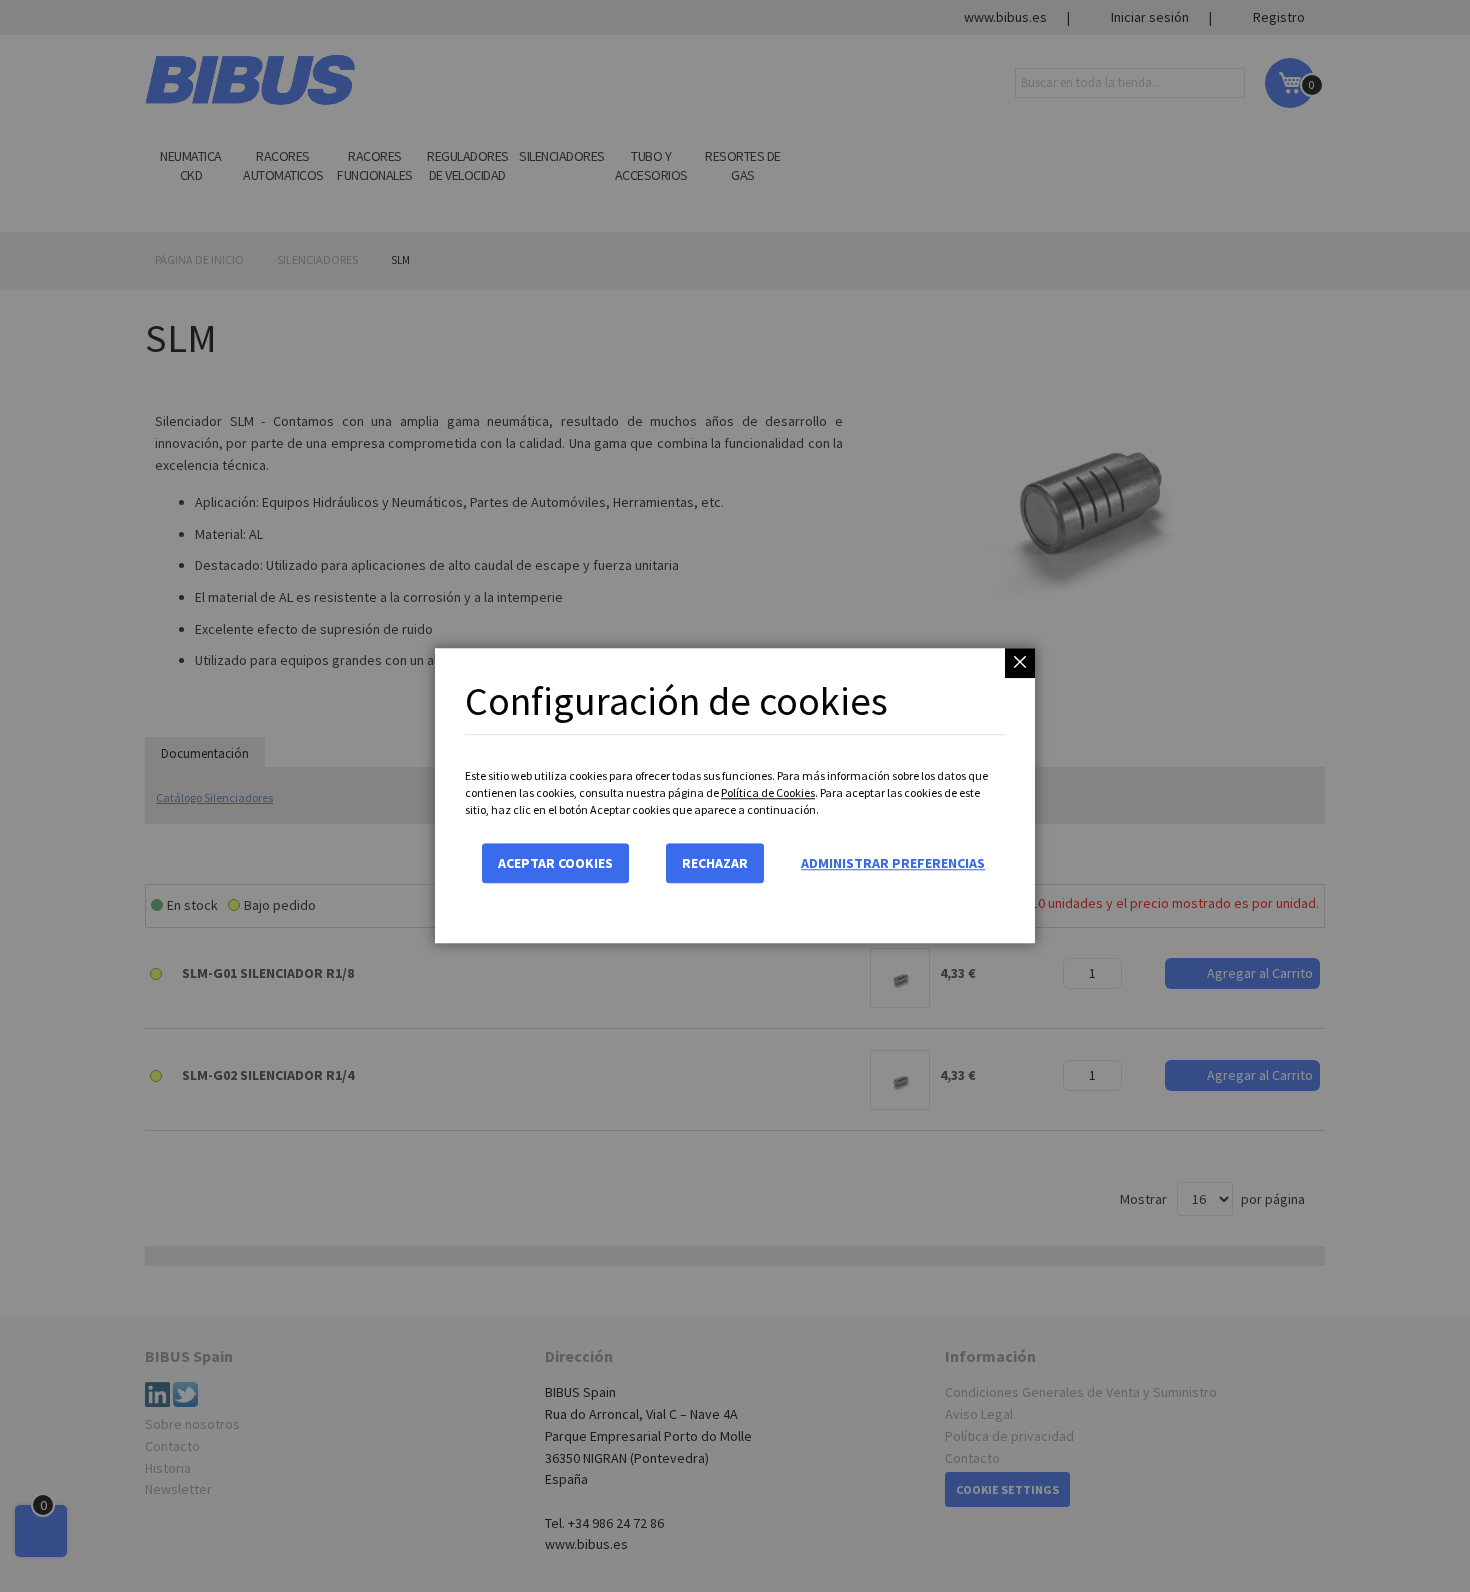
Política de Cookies (768, 792)
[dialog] (735, 796)
